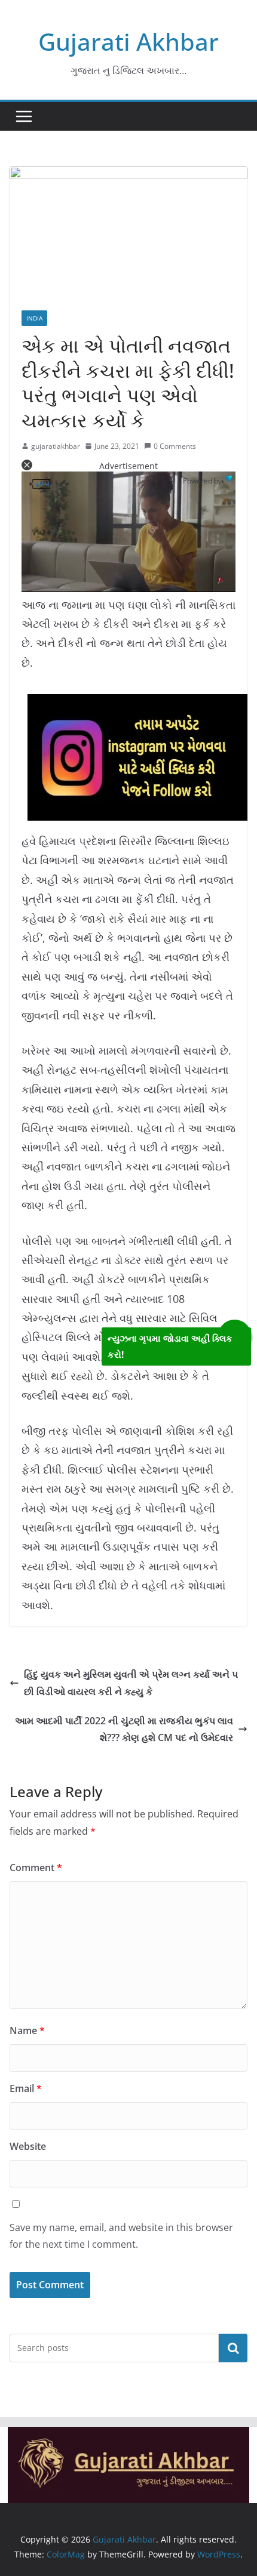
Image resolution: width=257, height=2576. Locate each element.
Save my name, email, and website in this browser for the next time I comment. (121, 2236)
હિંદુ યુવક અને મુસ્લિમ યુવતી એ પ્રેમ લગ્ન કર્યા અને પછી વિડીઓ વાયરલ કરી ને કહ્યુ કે (131, 1683)
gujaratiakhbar (56, 446)
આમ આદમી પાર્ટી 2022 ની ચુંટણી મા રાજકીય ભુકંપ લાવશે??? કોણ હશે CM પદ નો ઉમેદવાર (124, 1729)
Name (27, 2030)
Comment (36, 1868)
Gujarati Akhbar (128, 41)
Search (233, 2348)
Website (28, 2146)
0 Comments (175, 446)
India (34, 318)
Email (26, 2088)
